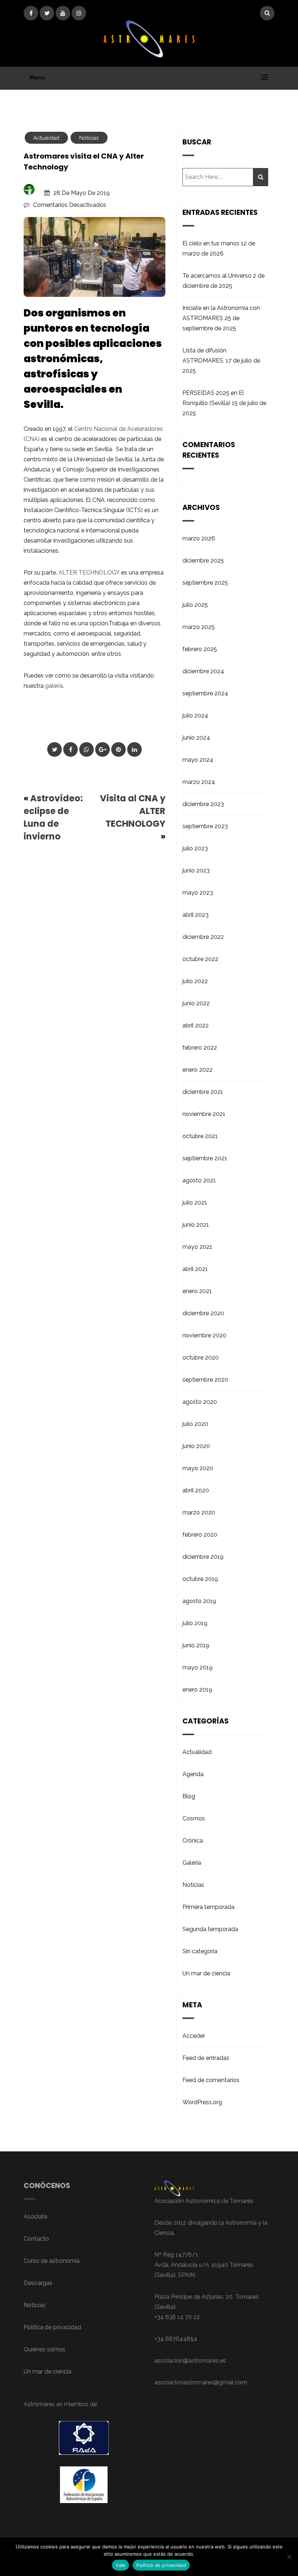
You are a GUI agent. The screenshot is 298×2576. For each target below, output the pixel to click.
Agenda (193, 1774)
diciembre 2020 (203, 1313)
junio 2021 (196, 1225)
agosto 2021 (199, 1180)
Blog (189, 1796)
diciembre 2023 (203, 804)
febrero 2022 (200, 1048)
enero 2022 (198, 1070)
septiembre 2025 (205, 583)
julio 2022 (195, 981)
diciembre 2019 (203, 1557)
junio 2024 (196, 738)
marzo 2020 (199, 1512)
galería (54, 686)
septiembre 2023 (205, 826)
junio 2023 (196, 870)
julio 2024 (195, 715)
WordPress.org (202, 2102)
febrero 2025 (200, 649)
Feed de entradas (206, 2058)
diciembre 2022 (203, 937)
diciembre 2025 (203, 561)
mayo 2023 (198, 893)
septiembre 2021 (205, 1158)
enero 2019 (197, 1690)
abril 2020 (196, 1490)
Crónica (193, 1841)
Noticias (89, 138)
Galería (192, 1863)
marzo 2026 (199, 538)
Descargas (38, 2283)
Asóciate (35, 2217)
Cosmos (194, 1818)
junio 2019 (196, 1645)
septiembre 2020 (205, 1380)
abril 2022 (196, 1025)
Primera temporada (208, 1907)
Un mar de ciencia (206, 1973)
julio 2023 (195, 848)
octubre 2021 (200, 1136)
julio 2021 (195, 1203)
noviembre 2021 (204, 1114)
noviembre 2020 (204, 1335)
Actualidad (46, 138)
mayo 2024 (198, 760)
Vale (120, 2565)
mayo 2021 (197, 1247)
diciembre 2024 (203, 671)
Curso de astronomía (52, 2261)
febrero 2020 (200, 1535)
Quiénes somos (45, 2349)
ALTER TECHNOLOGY (89, 573)
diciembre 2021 (203, 1092)
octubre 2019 (200, 1579)
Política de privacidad (52, 2327)
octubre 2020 (201, 1357)
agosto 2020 (200, 1402)
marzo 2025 (199, 627)
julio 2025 (195, 605)
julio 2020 (195, 1424)
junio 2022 (196, 1003)
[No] (289, 2557)
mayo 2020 (198, 1468)
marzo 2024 (199, 782)
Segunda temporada (210, 1929)
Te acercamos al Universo (217, 276)
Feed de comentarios (211, 2080)
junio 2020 (196, 1446)
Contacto (36, 2239)
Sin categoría (200, 1951)
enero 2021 (197, 1291)
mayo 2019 (198, 1667)
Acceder (194, 2036)
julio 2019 (195, 1623)
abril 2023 (196, 915)
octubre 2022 (200, 959)
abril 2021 (195, 1269)
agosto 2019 (199, 1601)
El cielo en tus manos (211, 243)
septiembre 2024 (205, 693)
